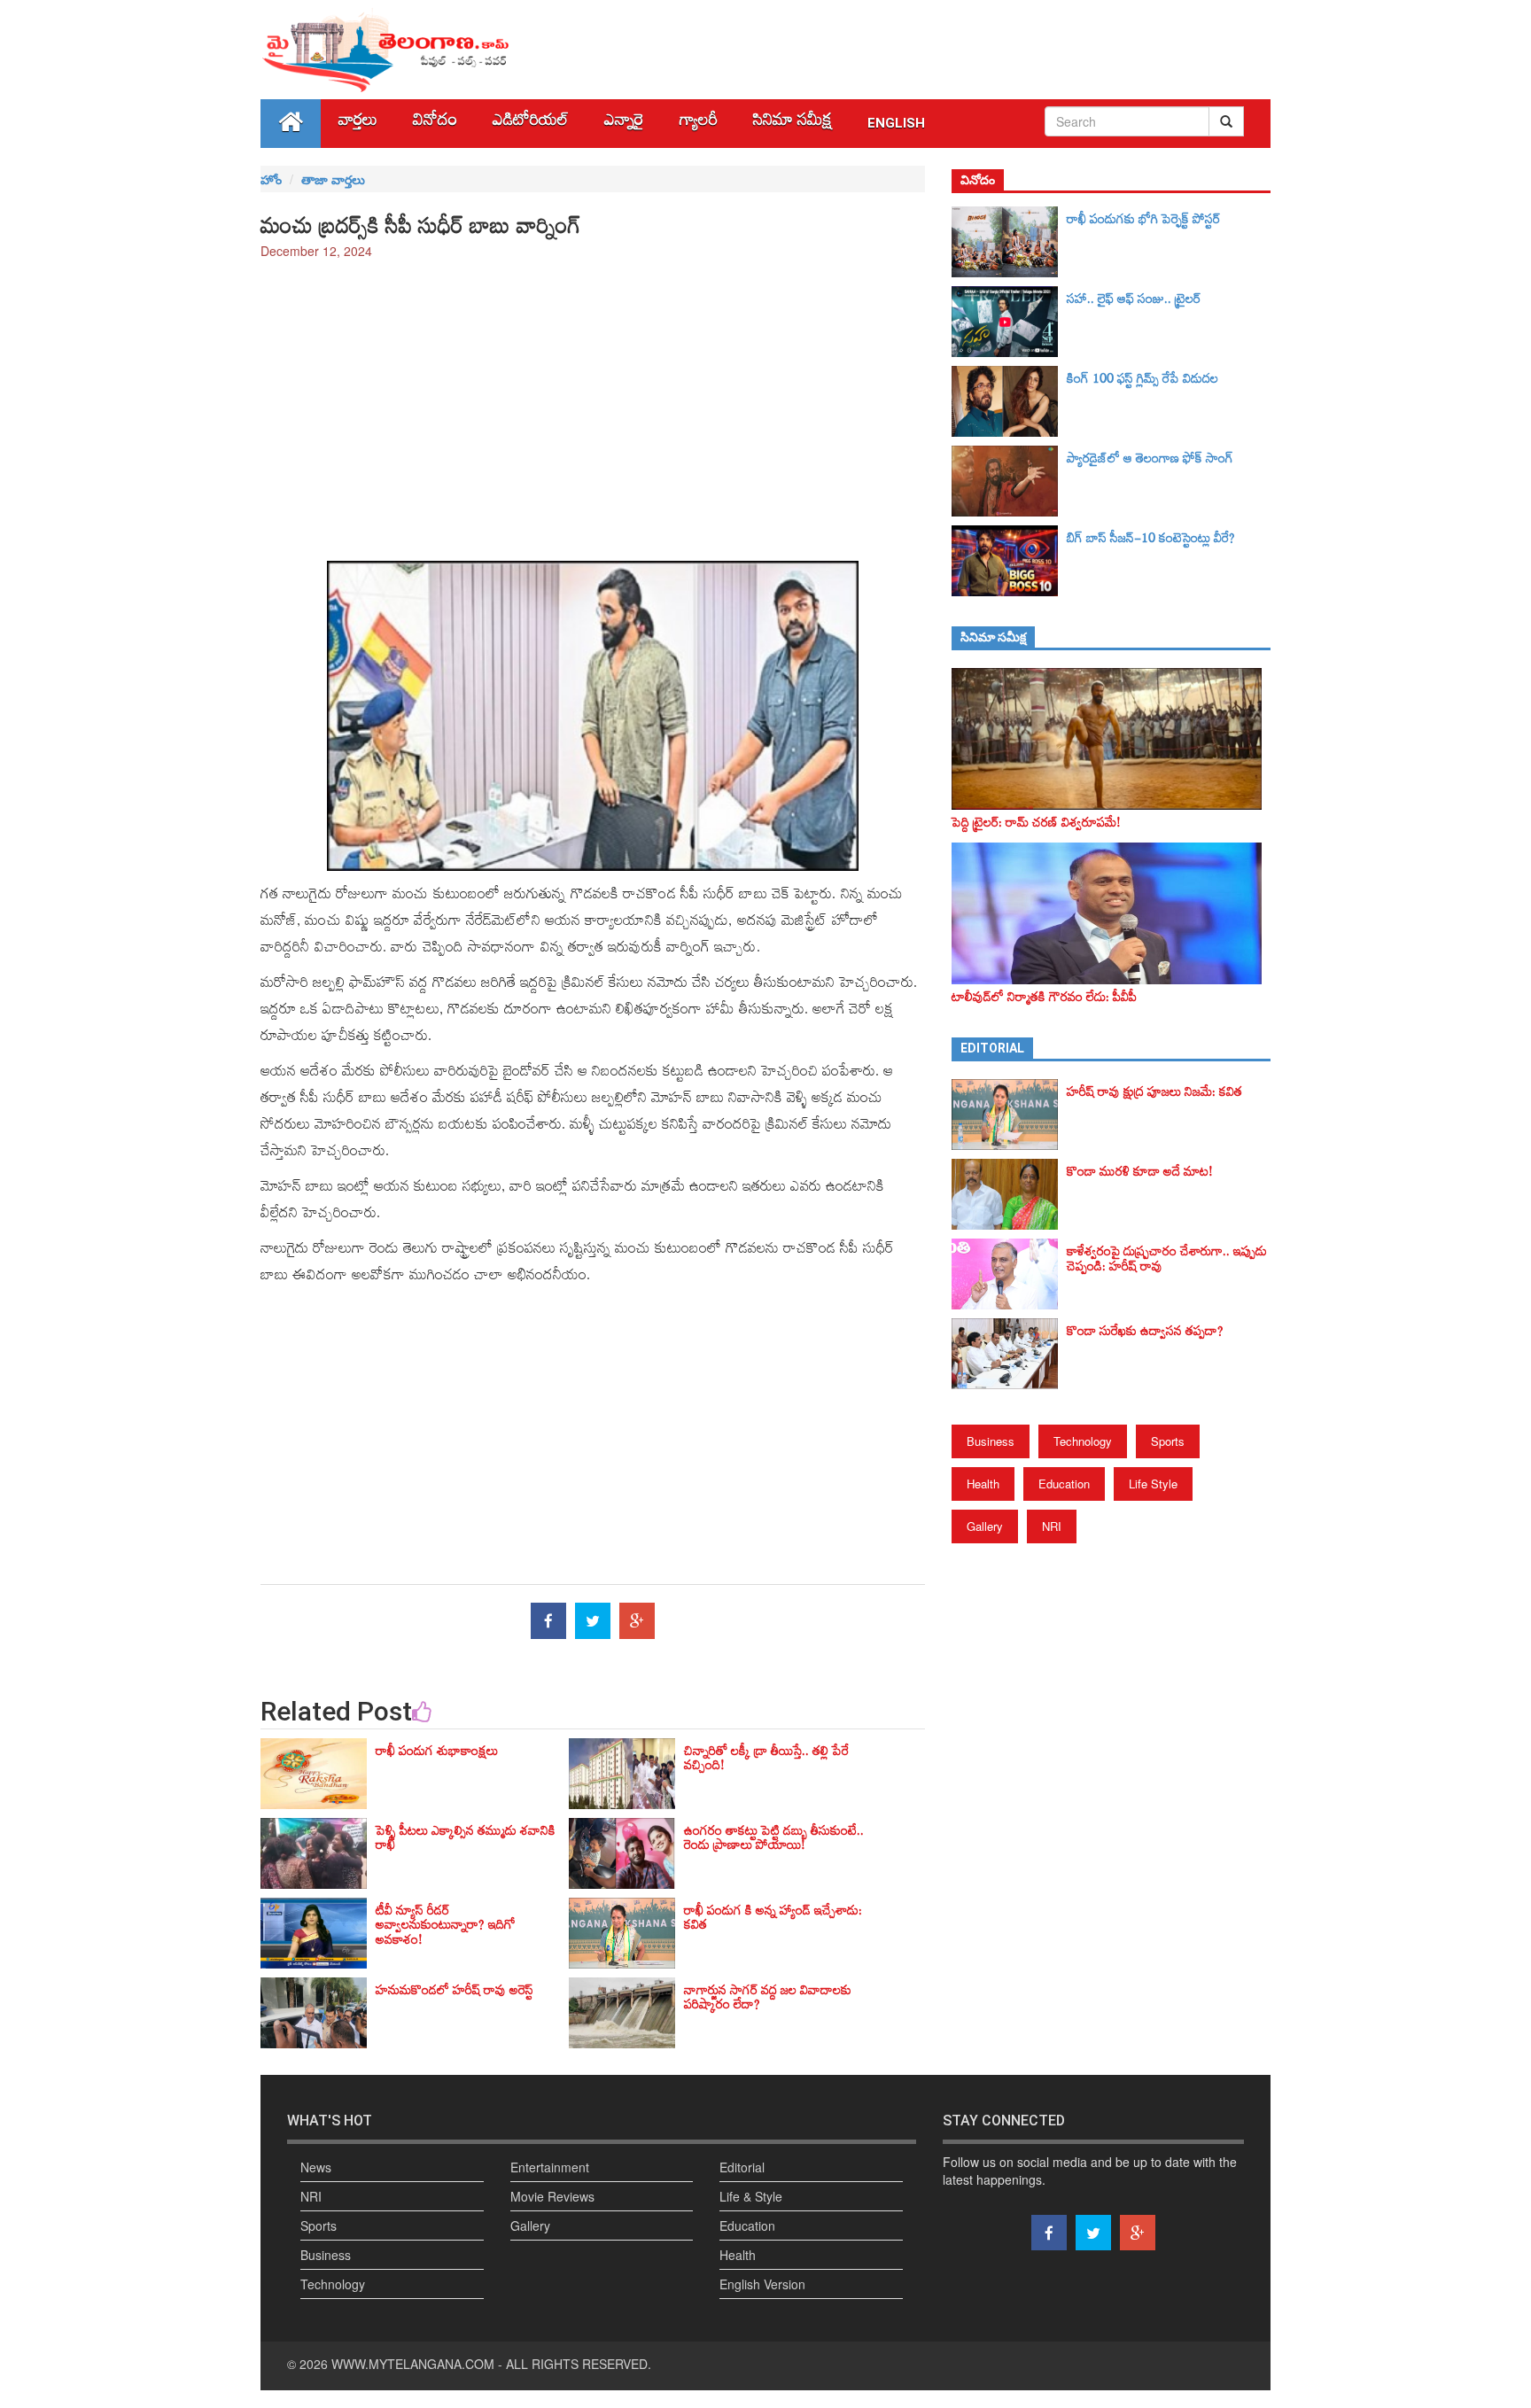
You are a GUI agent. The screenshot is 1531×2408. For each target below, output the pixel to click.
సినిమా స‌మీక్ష (793, 124)
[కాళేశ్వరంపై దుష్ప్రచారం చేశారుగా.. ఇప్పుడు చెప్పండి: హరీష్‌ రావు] (1009, 1274)
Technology (1083, 1441)
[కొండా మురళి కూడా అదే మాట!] (1009, 1194)
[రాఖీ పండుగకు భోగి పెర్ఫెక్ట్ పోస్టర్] (1009, 242)
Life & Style (751, 2196)
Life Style (1153, 1484)
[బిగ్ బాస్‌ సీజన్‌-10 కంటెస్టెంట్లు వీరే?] (1009, 561)
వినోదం (435, 124)
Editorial (742, 2167)
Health (983, 1484)
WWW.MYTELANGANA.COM (413, 2364)
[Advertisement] (593, 401)
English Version (762, 2284)
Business (991, 1441)
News (316, 2167)
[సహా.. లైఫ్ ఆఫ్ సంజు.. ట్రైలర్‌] (1009, 322)
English (896, 123)
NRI (1052, 1526)
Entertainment (550, 2167)
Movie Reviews (552, 2196)
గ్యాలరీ (699, 124)
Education (1064, 1484)
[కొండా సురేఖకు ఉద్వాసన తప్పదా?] (1009, 1354)
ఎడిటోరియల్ (531, 124)
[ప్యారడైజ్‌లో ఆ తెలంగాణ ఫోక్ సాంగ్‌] (1009, 481)
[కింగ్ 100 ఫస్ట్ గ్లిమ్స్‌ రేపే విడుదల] (1009, 401)
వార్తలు (358, 124)
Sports (1168, 1441)
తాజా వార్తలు (333, 179)
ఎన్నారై (624, 124)
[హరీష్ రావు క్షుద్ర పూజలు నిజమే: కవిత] (1009, 1115)
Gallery (985, 1526)
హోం (271, 179)
